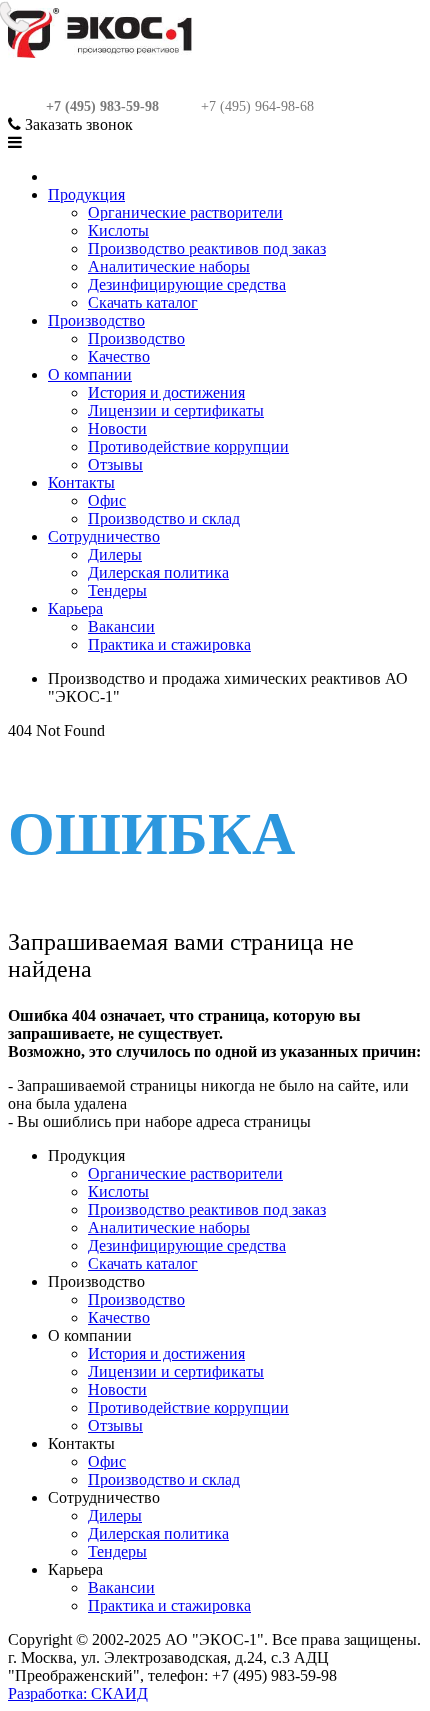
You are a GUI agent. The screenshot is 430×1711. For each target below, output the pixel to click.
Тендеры (117, 590)
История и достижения (166, 392)
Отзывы (115, 464)
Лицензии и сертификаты (176, 410)
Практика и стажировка (169, 644)
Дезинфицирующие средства (187, 284)
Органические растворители (185, 212)
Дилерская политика (158, 572)
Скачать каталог (143, 302)
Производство (96, 320)
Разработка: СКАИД (78, 1693)
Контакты (81, 482)
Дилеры (115, 554)
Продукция (86, 194)
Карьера (75, 608)
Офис (107, 500)
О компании (90, 374)
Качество (119, 356)
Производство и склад (164, 518)
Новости (117, 428)
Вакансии (121, 626)
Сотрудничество (104, 536)
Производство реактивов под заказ (207, 248)
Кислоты (118, 230)
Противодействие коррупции (188, 446)
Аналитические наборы (169, 266)
